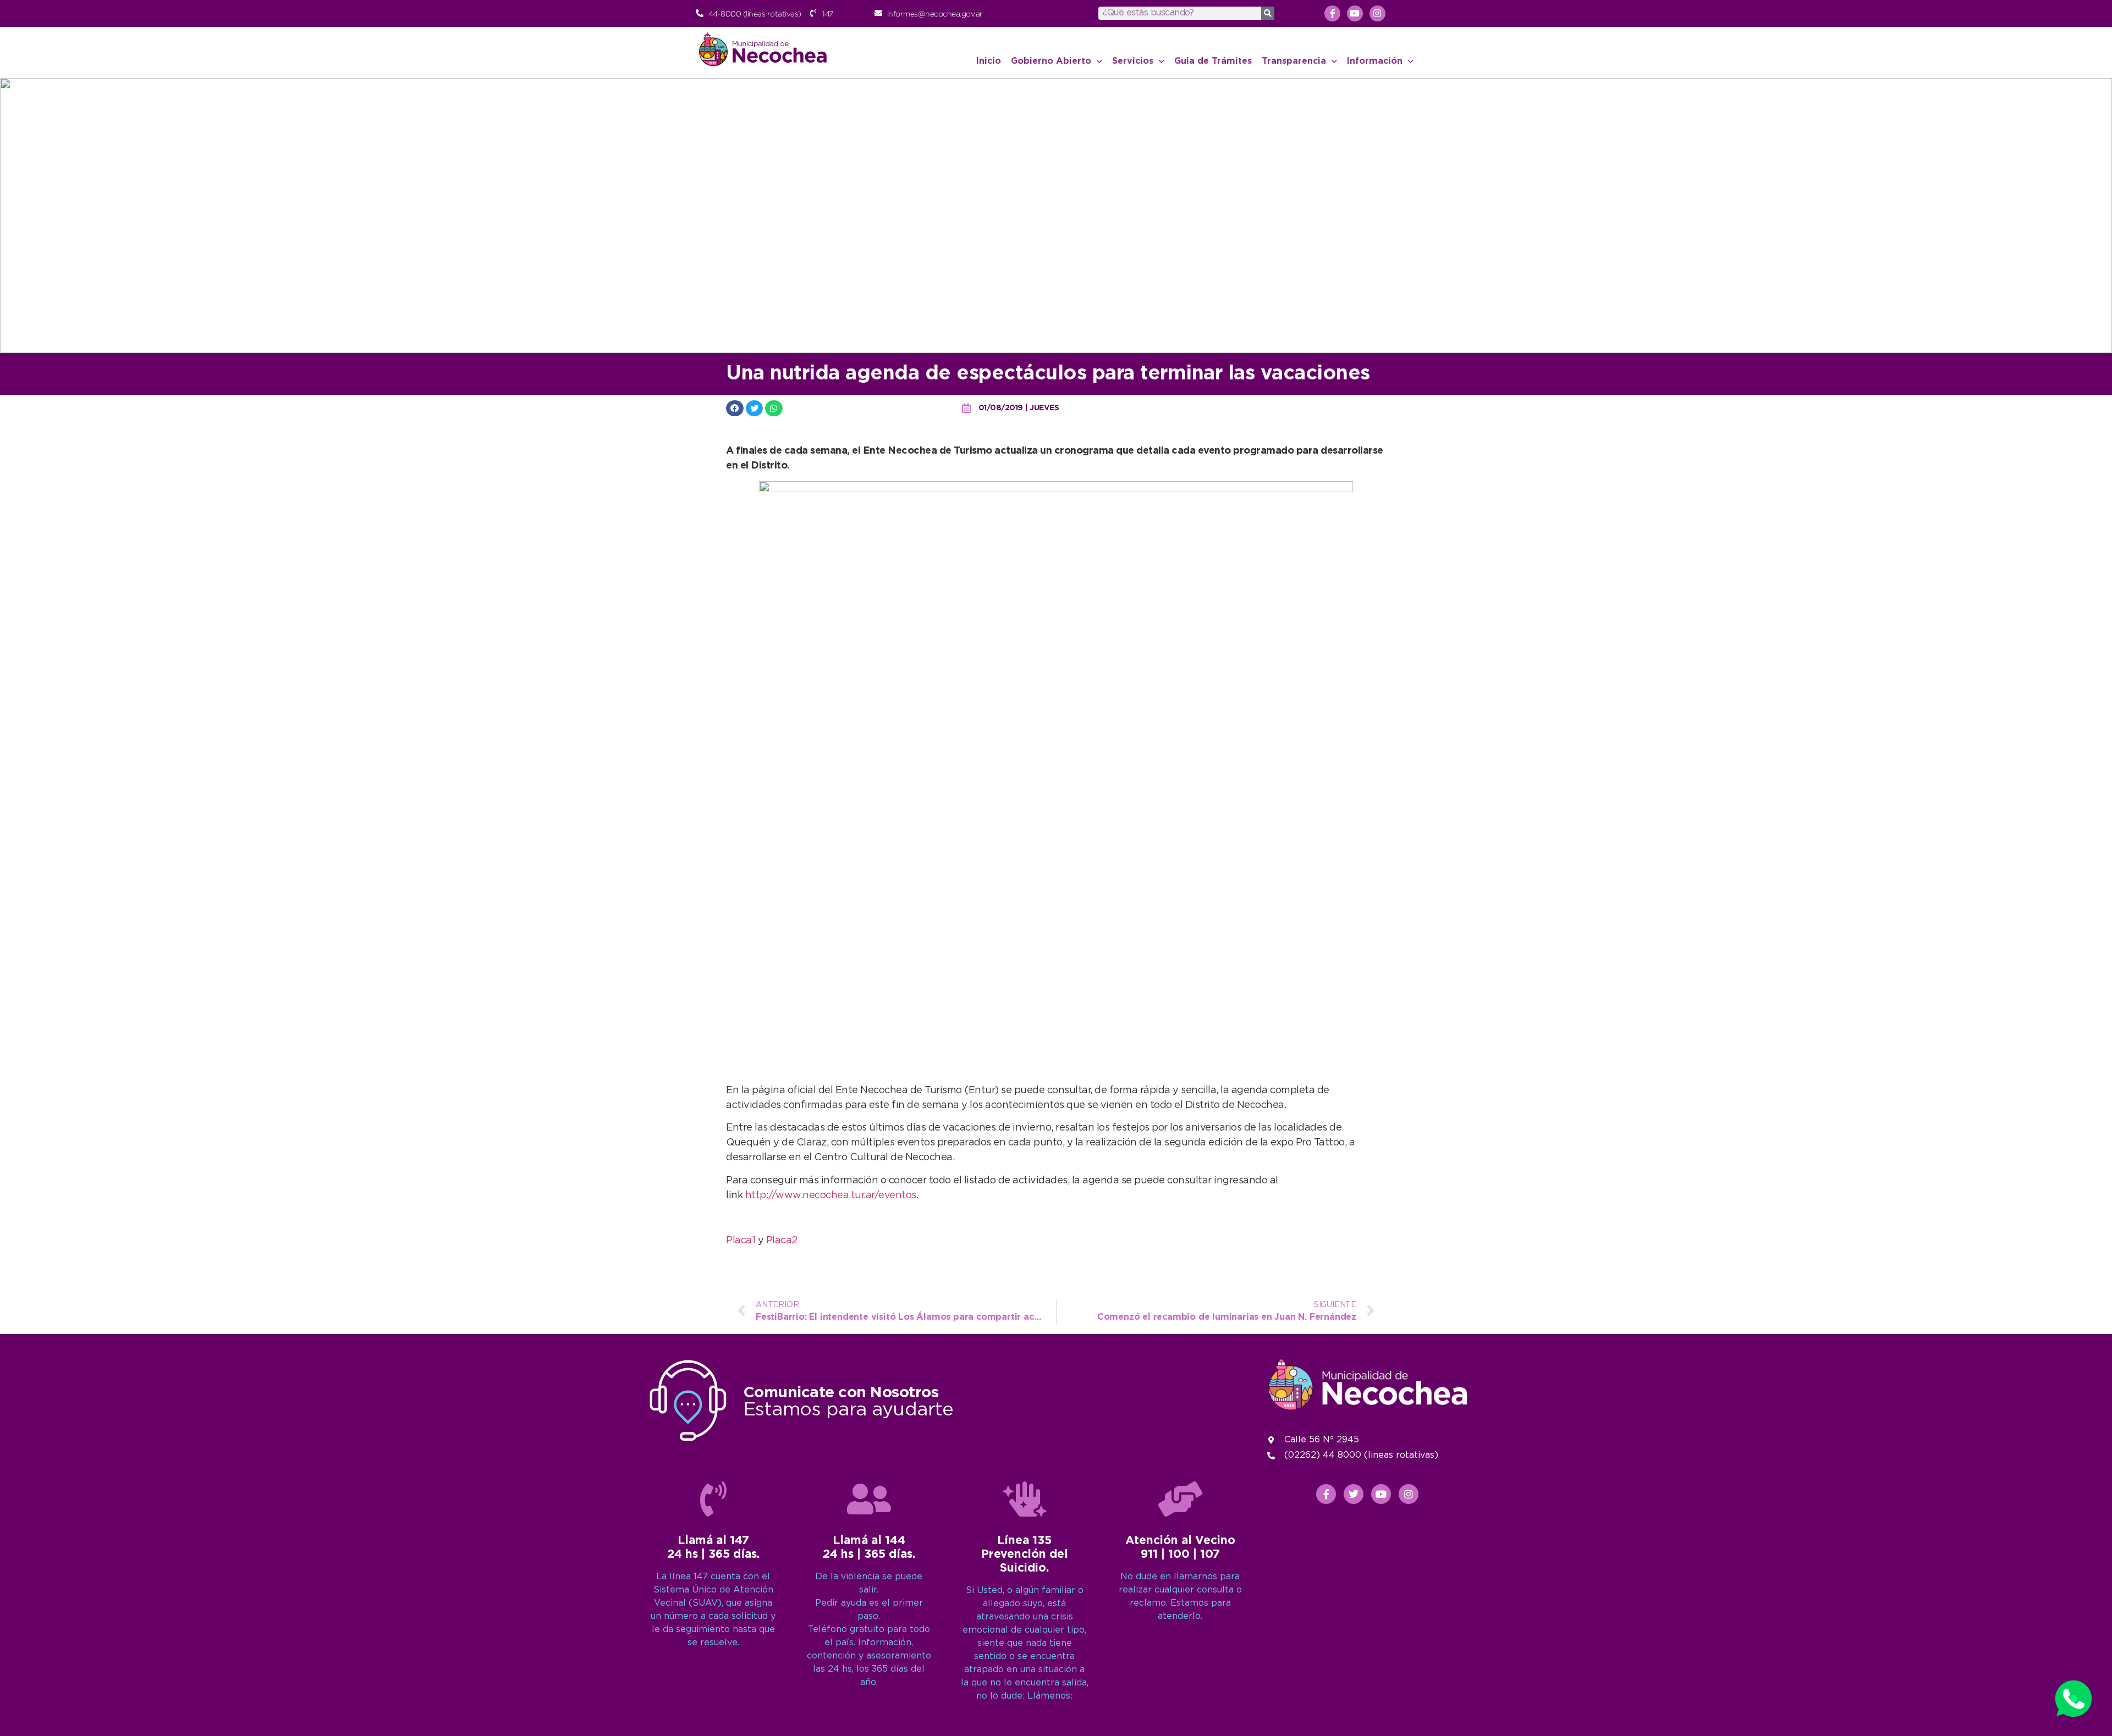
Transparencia (1294, 61)
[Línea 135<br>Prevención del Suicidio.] (1025, 1499)
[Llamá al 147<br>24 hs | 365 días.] (713, 1499)
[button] (735, 408)
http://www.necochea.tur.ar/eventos (831, 1195)
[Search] (1268, 13)
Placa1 (741, 1241)
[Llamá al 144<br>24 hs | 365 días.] (869, 1499)
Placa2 (782, 1241)
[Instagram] (1377, 13)
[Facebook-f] (1332, 13)
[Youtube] (1355, 13)
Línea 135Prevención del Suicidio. (1025, 1555)
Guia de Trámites (1213, 61)
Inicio (989, 61)
